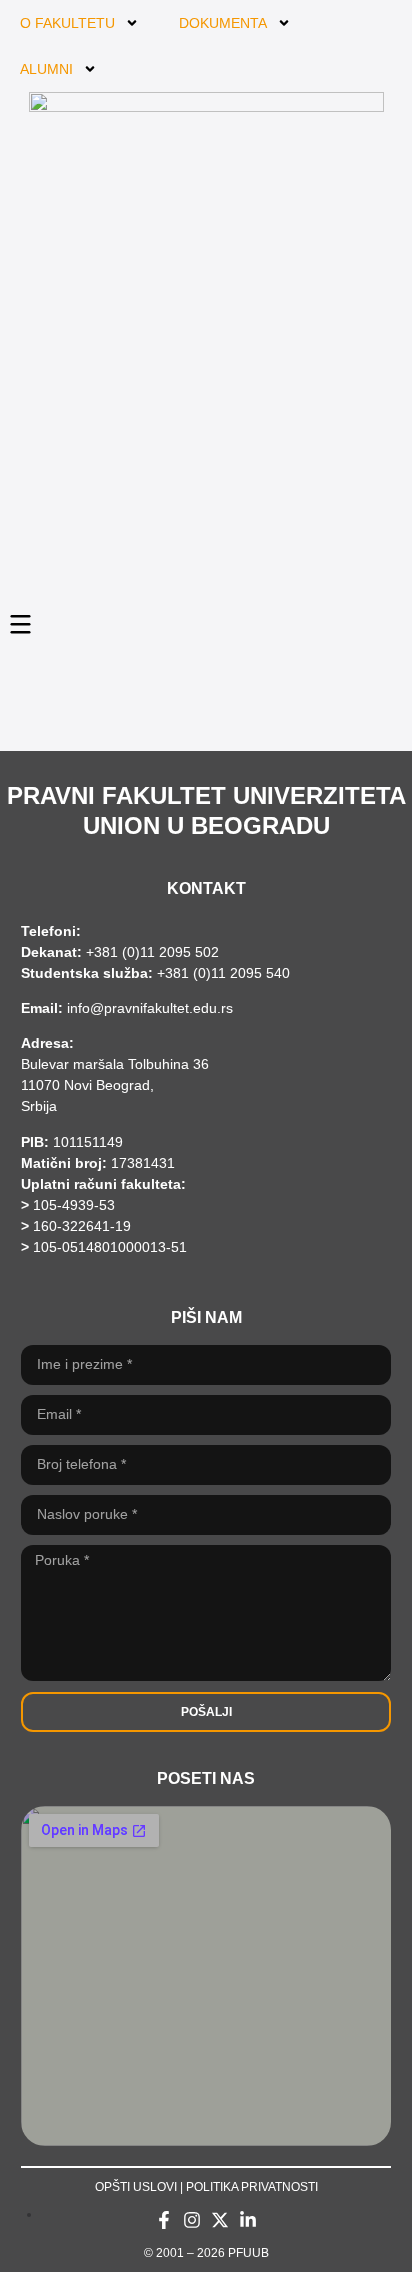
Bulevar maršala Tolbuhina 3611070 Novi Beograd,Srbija (115, 1085)
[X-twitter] (220, 2220)
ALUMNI (46, 69)
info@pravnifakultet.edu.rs (150, 1008)
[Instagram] (192, 2220)
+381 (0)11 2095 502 (150, 952)
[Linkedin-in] (248, 2220)
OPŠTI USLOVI (136, 2187)
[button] (20, 623)
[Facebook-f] (164, 2220)
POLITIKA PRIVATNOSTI (252, 2187)
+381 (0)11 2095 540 (223, 973)
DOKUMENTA (223, 23)
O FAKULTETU (67, 23)
